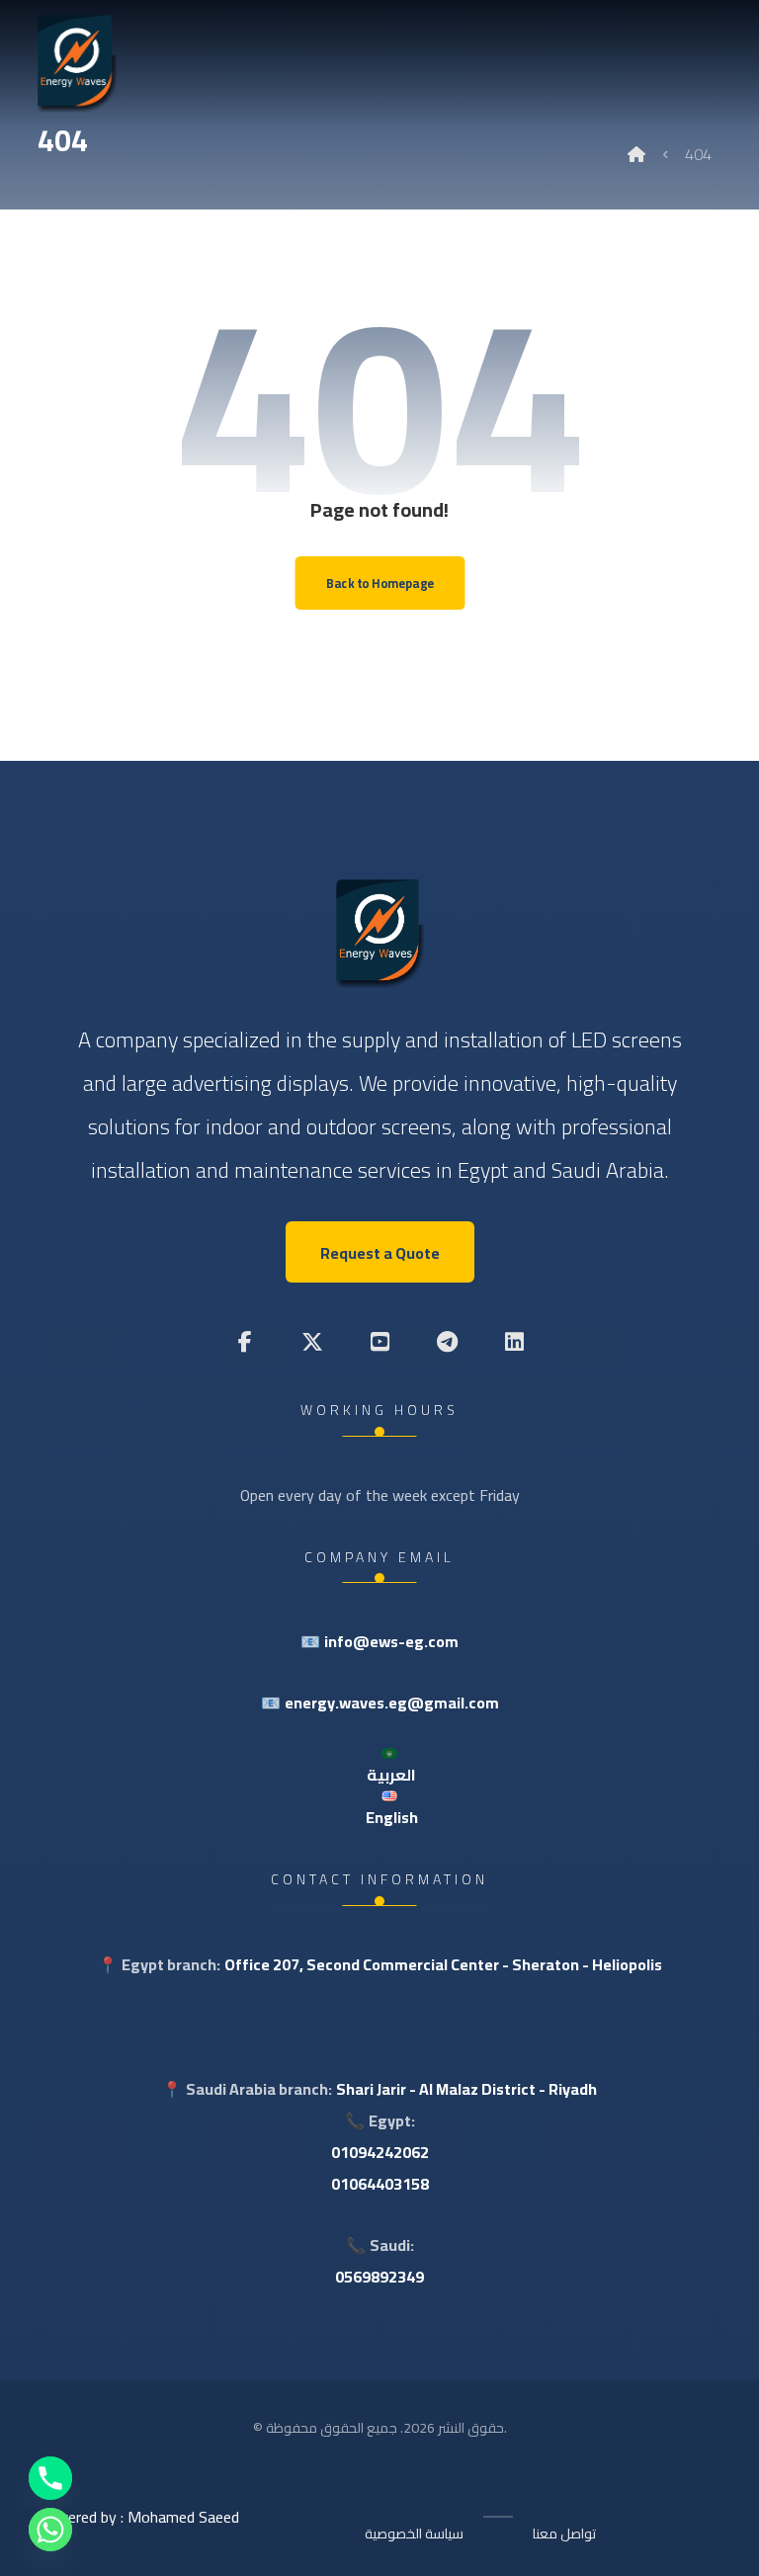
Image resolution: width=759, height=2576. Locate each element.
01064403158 (380, 2184)
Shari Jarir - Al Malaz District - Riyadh (466, 2089)
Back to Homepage (380, 582)
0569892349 (379, 2277)
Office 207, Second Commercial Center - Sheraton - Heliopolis (443, 1964)
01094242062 (380, 2152)
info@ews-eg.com (391, 1641)
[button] (245, 1342)
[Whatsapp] (50, 2530)
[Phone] (50, 2478)
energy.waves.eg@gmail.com (392, 1703)
